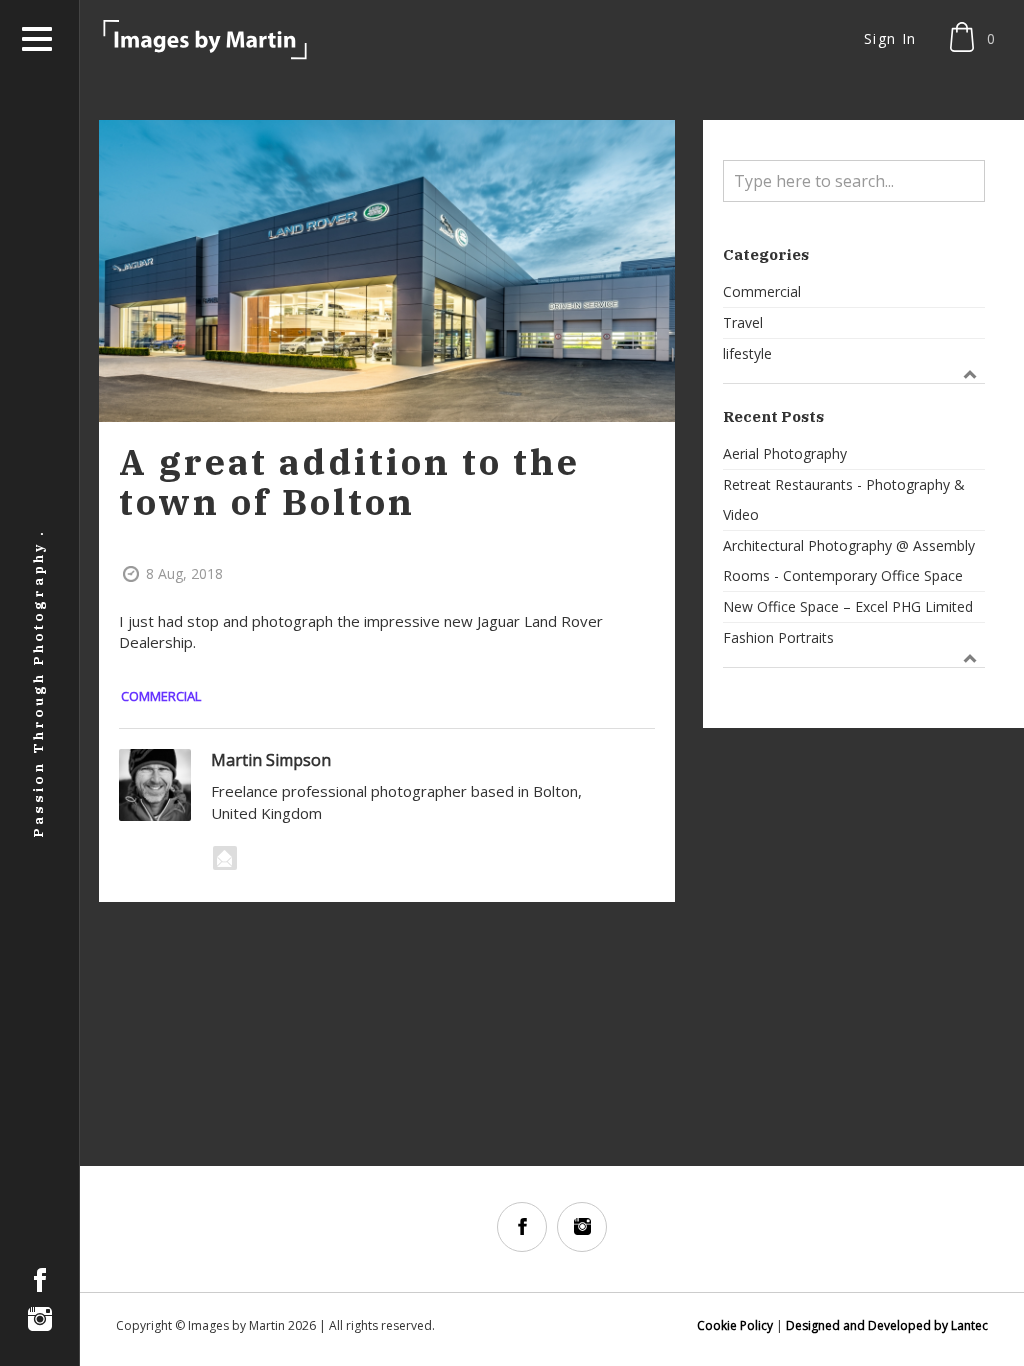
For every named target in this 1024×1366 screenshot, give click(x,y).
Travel (743, 322)
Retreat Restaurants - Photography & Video (844, 499)
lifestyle (747, 353)
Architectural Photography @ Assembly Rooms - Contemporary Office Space (849, 560)
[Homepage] (205, 40)
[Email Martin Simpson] (225, 858)
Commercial (161, 696)
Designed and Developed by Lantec (887, 1325)
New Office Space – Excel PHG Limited (848, 606)
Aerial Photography (785, 453)
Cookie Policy (735, 1325)
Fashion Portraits (778, 637)
